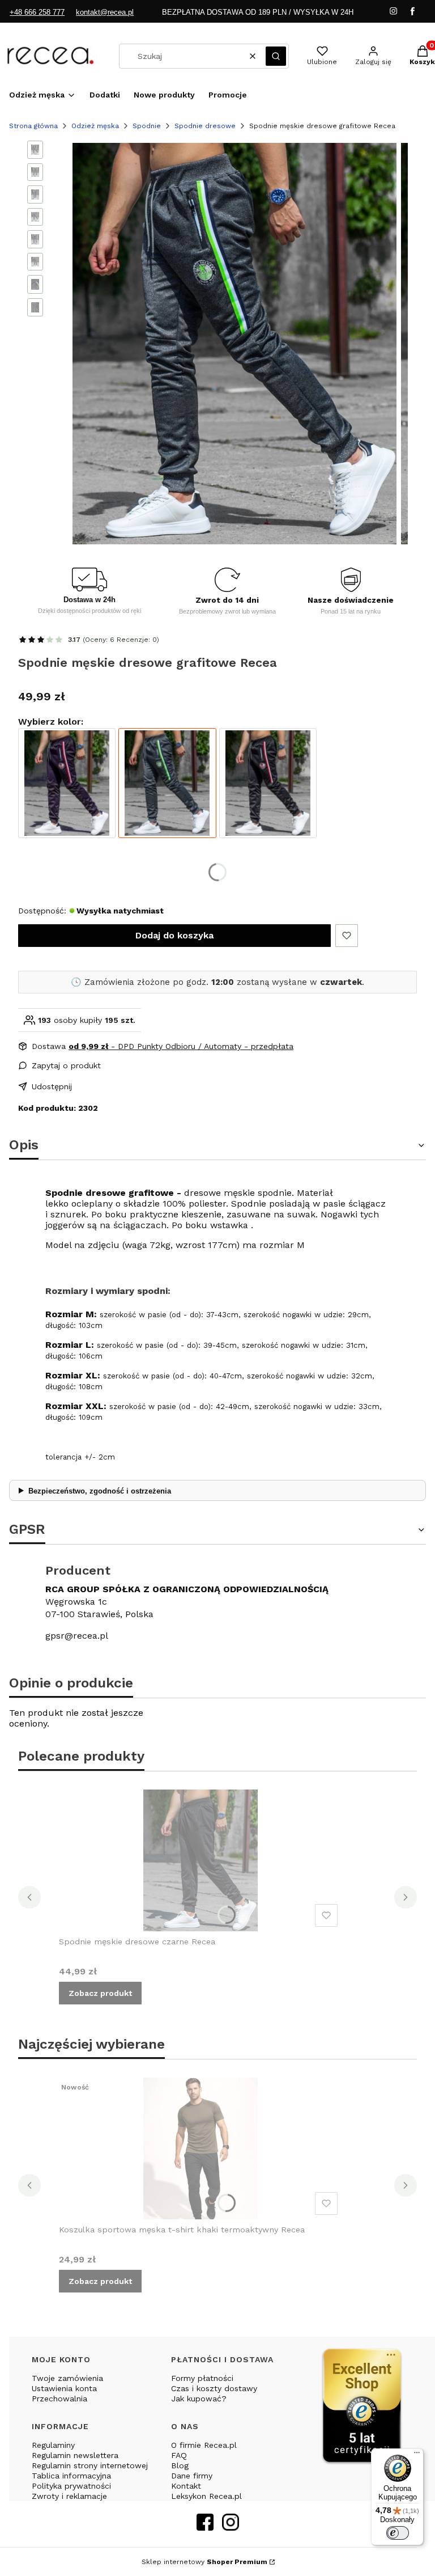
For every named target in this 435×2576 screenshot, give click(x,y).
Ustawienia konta (64, 2388)
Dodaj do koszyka (174, 935)
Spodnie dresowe (205, 126)
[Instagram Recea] (231, 2527)
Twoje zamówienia (67, 2378)
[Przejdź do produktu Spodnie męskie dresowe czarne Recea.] (201, 1860)
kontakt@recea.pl (105, 12)
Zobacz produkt (100, 1993)
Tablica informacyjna (71, 2476)
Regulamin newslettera (75, 2455)
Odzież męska (95, 126)
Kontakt (186, 2486)
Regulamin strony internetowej (90, 2465)
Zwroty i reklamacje (69, 2496)
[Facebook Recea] (205, 2527)
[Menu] (417, 2455)
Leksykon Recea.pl (206, 2496)
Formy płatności (202, 2378)
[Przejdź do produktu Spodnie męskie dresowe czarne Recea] (268, 783)
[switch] (398, 2533)
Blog (180, 2465)
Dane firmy (192, 2476)
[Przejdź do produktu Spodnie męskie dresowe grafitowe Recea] (167, 783)
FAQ (179, 2455)
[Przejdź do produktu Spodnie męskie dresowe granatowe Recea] (67, 783)
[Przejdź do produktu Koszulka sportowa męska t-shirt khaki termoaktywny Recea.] (201, 2148)
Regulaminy (53, 2445)
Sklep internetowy (204, 2562)
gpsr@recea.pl (77, 1636)
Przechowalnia (59, 2399)
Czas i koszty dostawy (214, 2388)
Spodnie (147, 126)
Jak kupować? (199, 2399)
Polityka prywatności (71, 2486)
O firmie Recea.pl (204, 2445)
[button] (276, 56)
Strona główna (33, 126)
